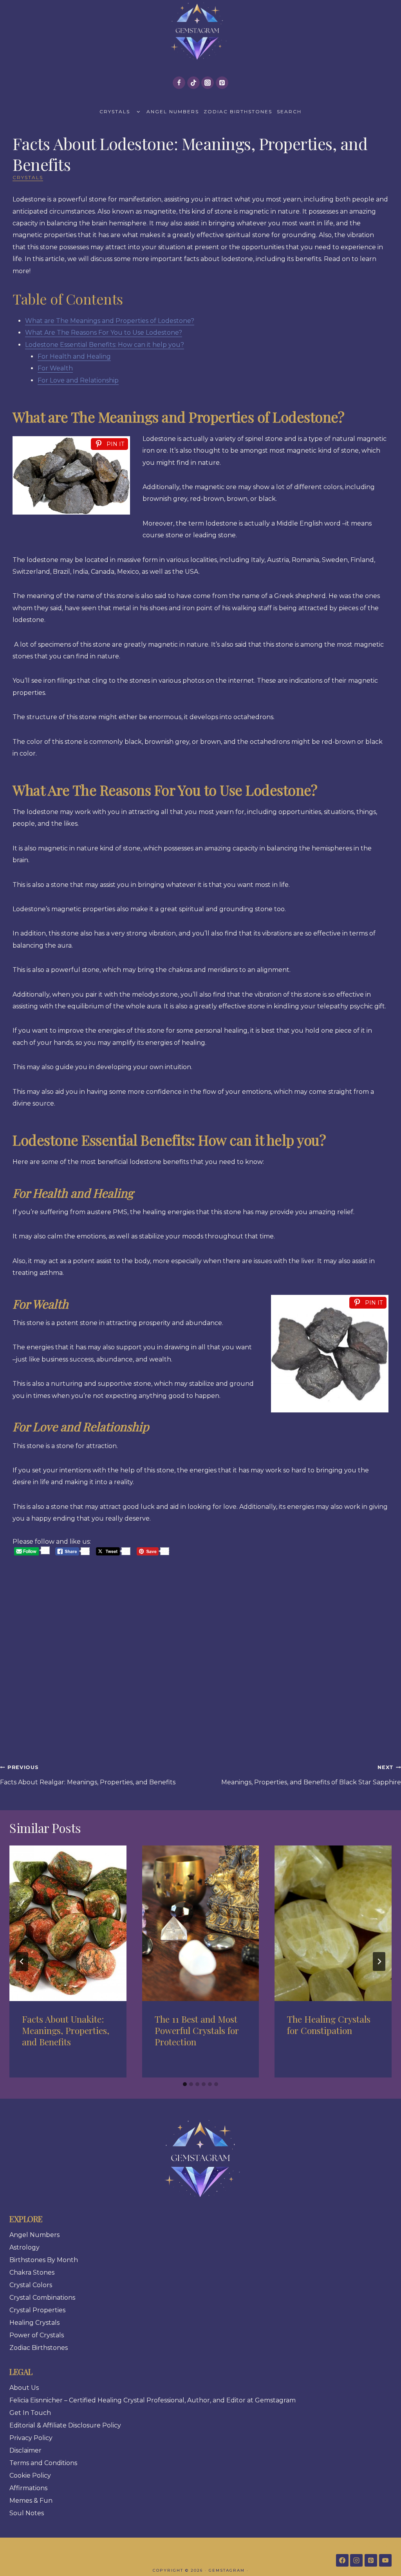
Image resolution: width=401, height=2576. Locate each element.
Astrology (24, 2247)
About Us (24, 2388)
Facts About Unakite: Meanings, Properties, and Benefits (66, 2030)
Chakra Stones (32, 2272)
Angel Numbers (173, 111)
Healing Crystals (34, 2323)
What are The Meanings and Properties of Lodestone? (110, 321)
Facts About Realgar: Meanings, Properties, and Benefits (88, 1775)
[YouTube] (385, 2560)
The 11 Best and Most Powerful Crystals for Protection (197, 2030)
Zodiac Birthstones (238, 111)
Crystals (115, 111)
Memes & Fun (31, 2501)
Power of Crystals (37, 2335)
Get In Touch (30, 2413)
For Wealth (55, 368)
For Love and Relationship (78, 380)
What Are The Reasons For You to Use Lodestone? (104, 333)
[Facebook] (179, 83)
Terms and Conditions (43, 2463)
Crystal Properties (37, 2310)
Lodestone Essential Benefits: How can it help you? (105, 345)
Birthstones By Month (44, 2260)
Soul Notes (27, 2513)
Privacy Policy (31, 2438)
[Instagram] (208, 83)
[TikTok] (193, 83)
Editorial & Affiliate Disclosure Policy (65, 2425)
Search (289, 111)
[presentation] (68, 1923)
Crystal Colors (31, 2285)
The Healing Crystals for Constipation (329, 2025)
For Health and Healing (74, 356)
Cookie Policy (30, 2475)
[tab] (185, 2084)
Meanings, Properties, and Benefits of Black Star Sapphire (311, 1775)
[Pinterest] (222, 83)
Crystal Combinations (42, 2298)
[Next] (379, 1961)
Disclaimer (25, 2450)
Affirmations (28, 2488)
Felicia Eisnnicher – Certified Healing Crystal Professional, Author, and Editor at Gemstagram (153, 2400)
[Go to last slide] (22, 1961)
